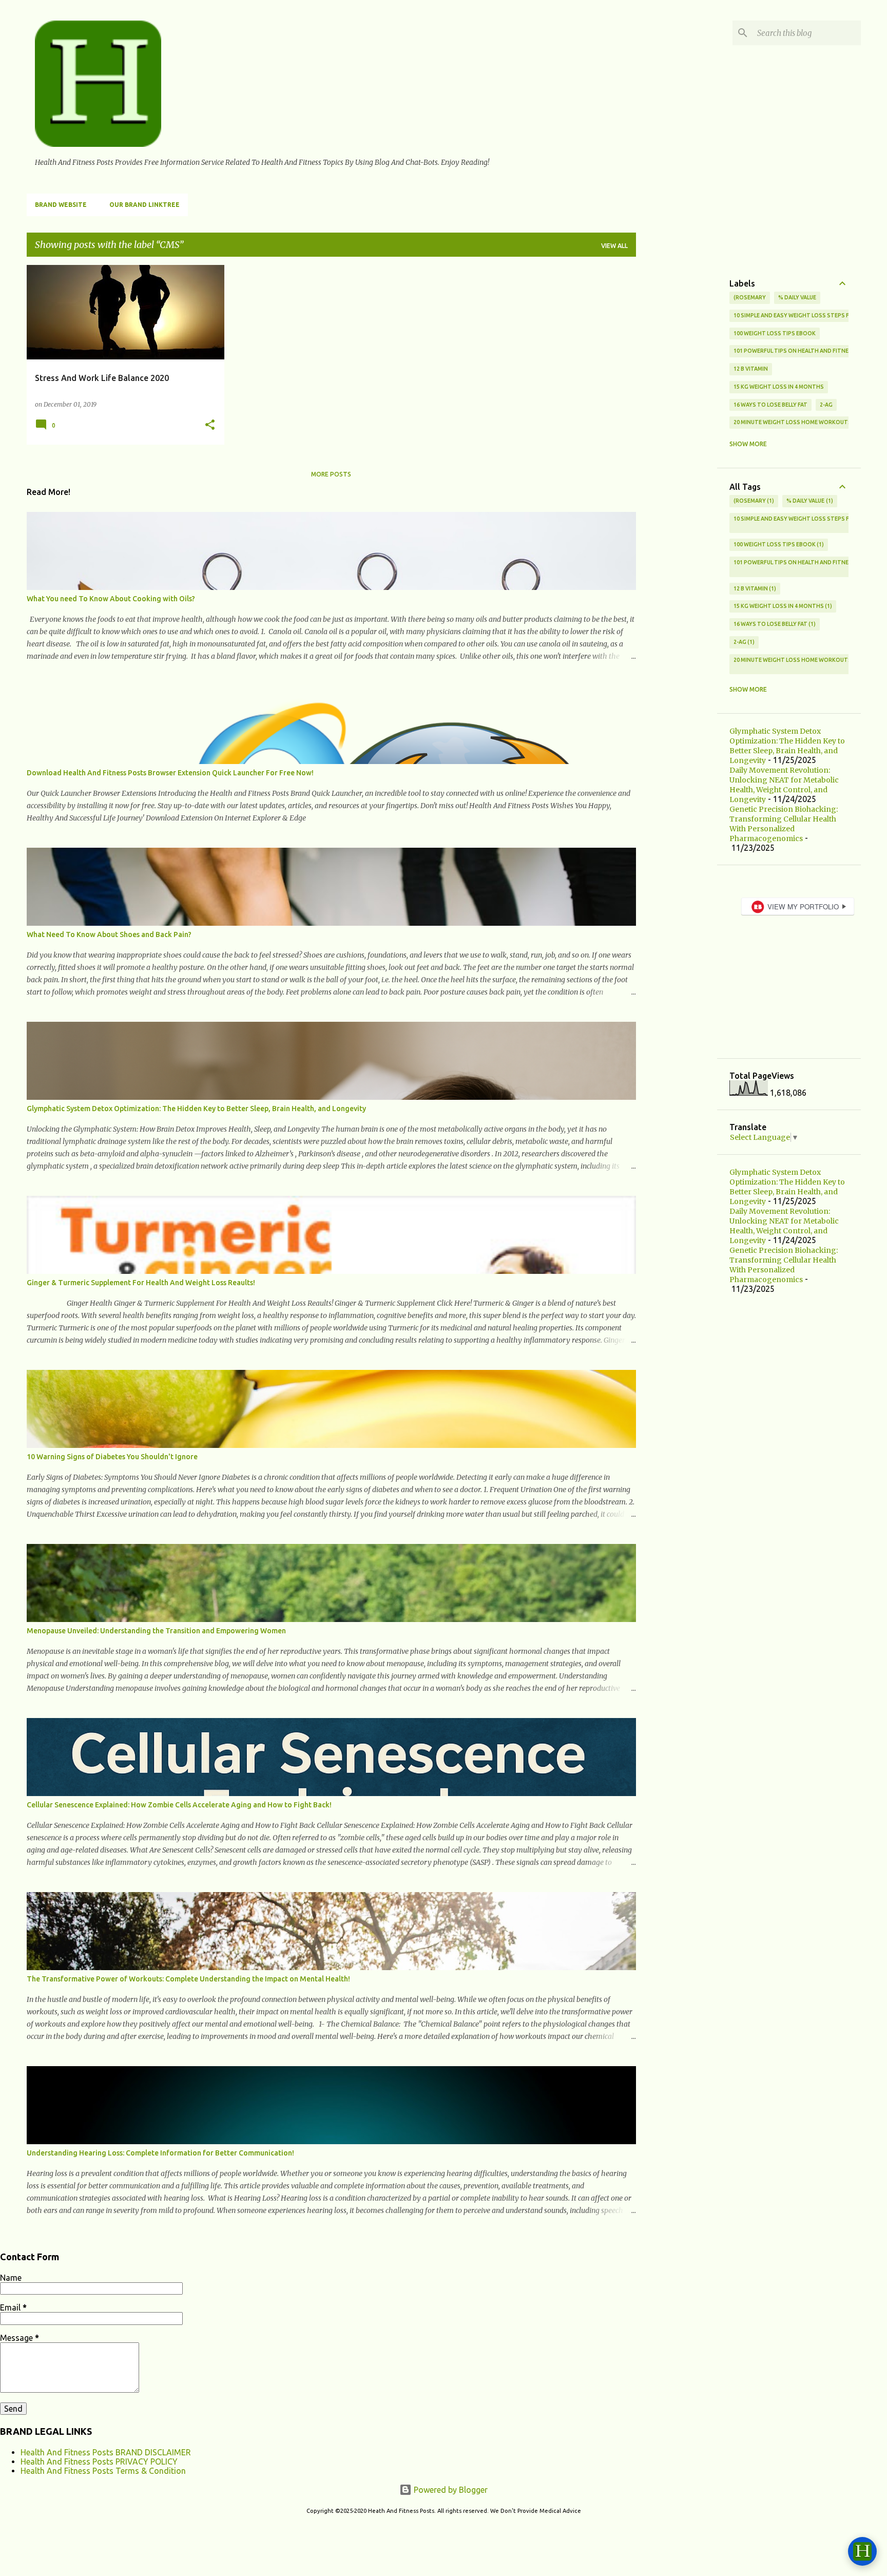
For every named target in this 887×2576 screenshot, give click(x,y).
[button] (210, 425)
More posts (331, 474)
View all (614, 246)
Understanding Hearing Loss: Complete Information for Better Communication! (160, 2153)
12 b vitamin (751, 369)
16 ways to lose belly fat (770, 405)
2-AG (826, 405)
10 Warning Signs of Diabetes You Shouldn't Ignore (112, 1457)
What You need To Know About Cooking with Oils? (111, 599)
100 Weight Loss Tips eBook (775, 333)
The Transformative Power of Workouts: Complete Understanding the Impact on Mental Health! (188, 1979)
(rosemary (750, 297)
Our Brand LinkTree (144, 205)
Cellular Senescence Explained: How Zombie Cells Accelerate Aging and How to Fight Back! (179, 1805)
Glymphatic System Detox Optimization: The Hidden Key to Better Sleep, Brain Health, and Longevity (196, 1109)
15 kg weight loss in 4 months (779, 387)
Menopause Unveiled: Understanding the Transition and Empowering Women (156, 1631)
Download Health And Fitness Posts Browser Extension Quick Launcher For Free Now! (170, 773)
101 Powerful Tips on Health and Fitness (795, 351)
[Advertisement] (677, 419)
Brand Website (61, 205)
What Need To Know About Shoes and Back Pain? (109, 934)
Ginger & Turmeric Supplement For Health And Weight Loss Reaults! (141, 1283)
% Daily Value (797, 297)
